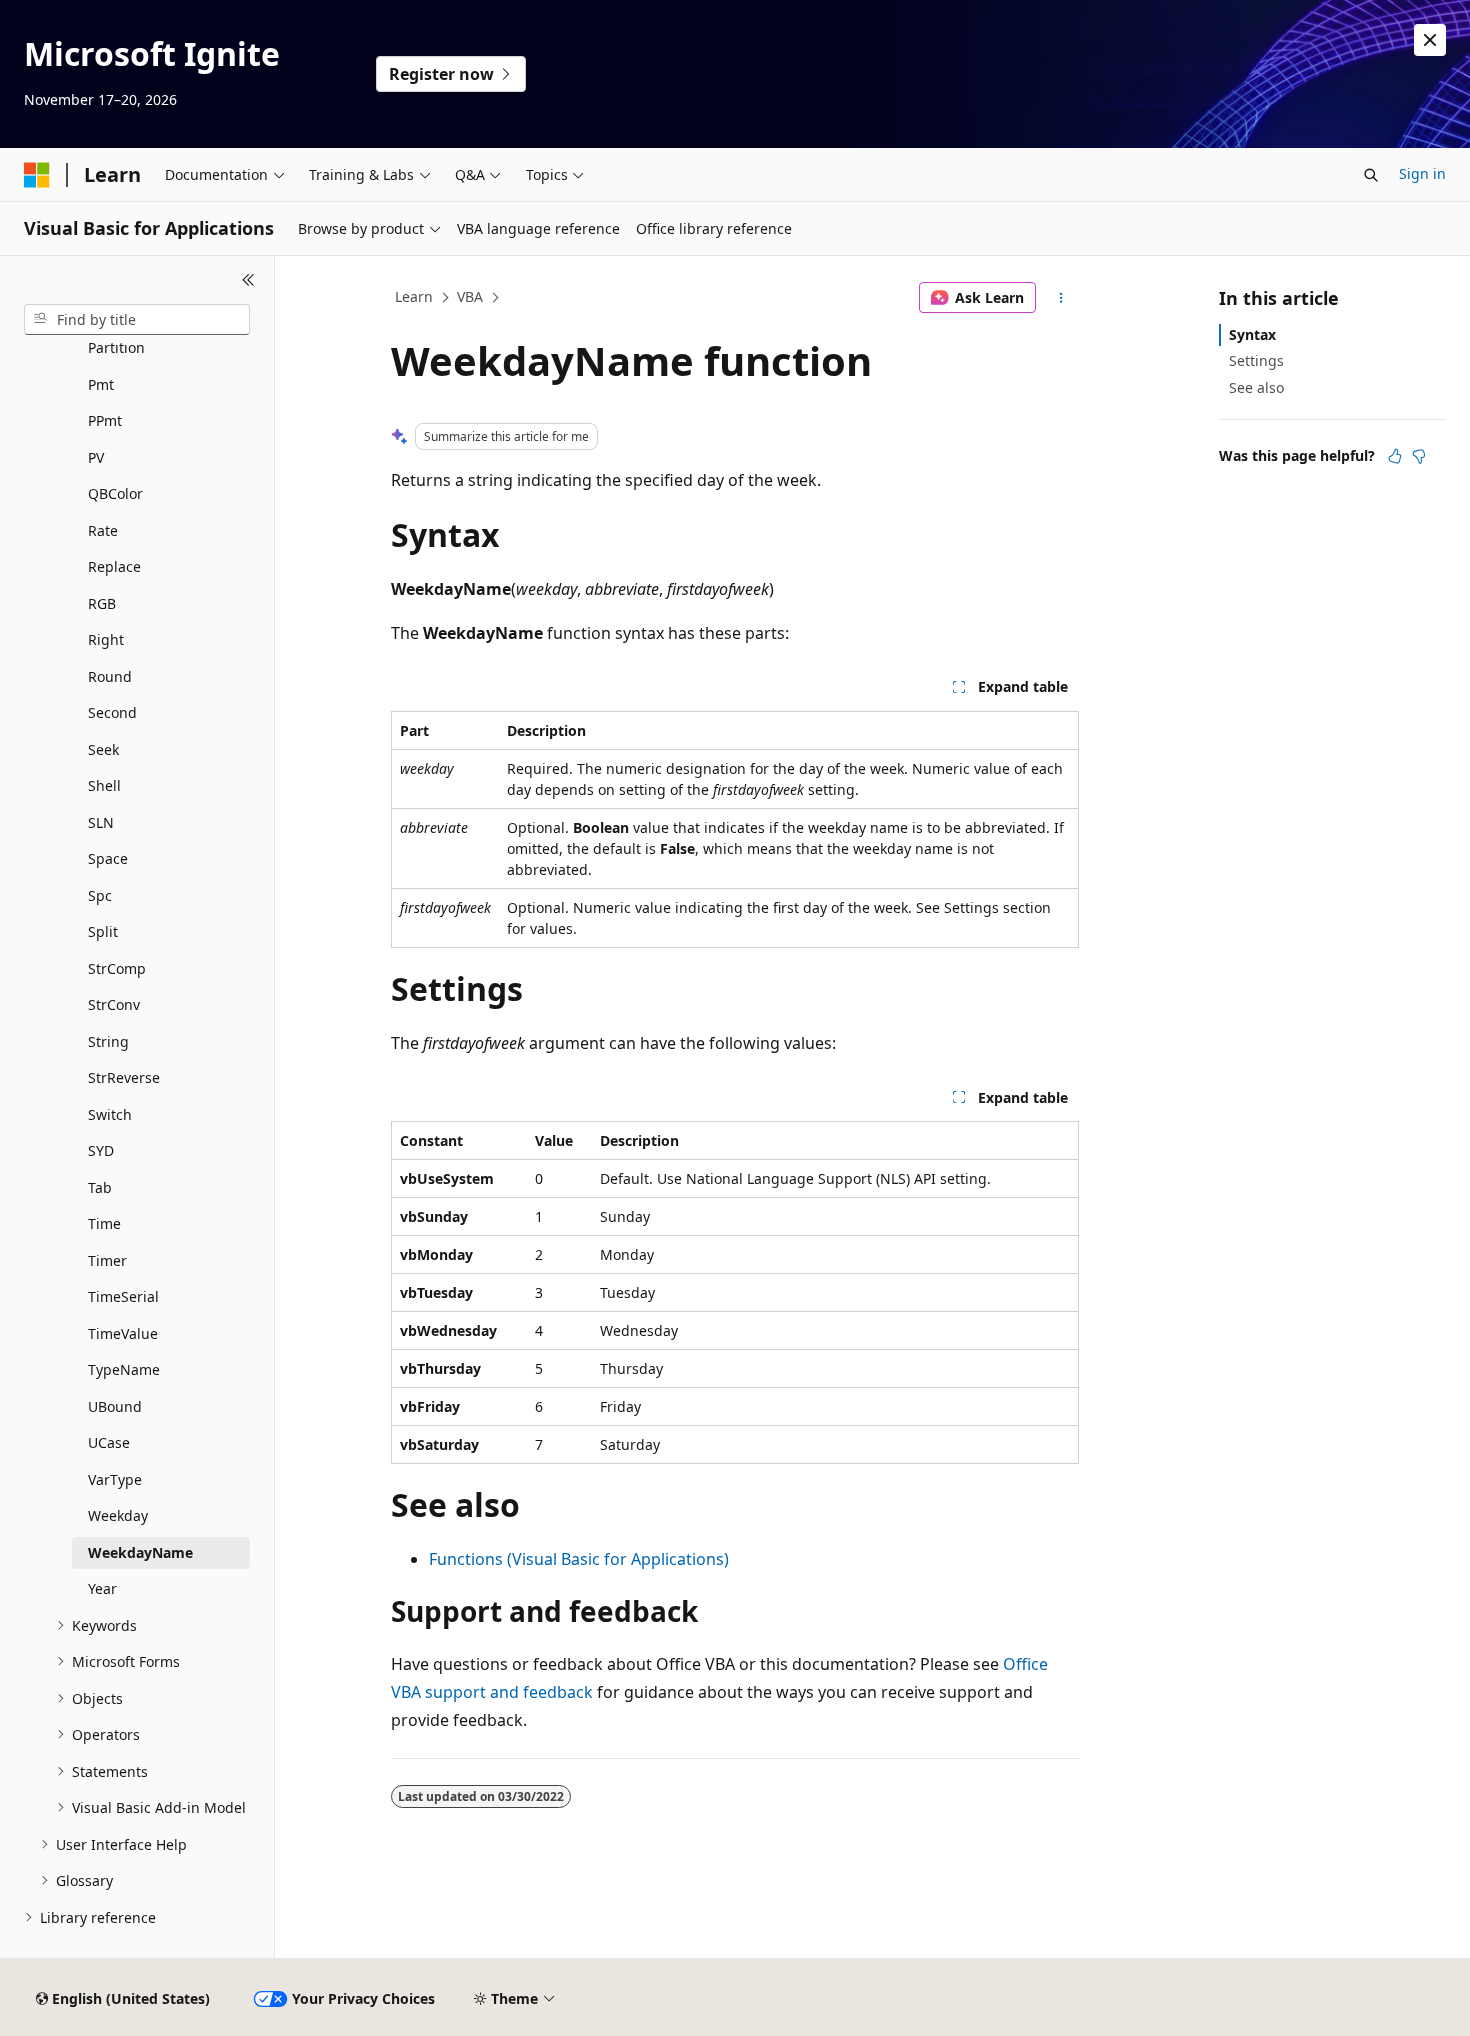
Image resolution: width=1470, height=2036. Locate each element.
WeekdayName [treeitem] (140, 1552)
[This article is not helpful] (1419, 456)
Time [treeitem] (104, 1223)
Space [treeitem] (108, 858)
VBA (470, 296)
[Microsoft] (37, 175)
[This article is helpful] (1395, 456)
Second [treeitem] (112, 712)
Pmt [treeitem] (101, 384)
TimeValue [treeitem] (123, 1333)
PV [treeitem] (96, 457)
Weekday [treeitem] (118, 1515)
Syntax (1252, 334)
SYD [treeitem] (101, 1150)
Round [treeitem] (110, 676)
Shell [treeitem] (104, 785)
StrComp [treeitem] (117, 968)
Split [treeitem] (103, 931)
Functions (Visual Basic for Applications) (579, 1559)
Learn (414, 296)
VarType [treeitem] (115, 1479)
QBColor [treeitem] (115, 493)
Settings (1256, 360)
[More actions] (1061, 298)
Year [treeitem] (102, 1588)
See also (1256, 387)
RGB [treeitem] (102, 603)
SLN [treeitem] (101, 822)
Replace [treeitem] (114, 566)
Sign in (1422, 173)
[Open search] (1371, 175)
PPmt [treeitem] (105, 420)
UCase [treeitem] (109, 1442)
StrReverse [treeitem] (124, 1077)
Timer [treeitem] (107, 1260)
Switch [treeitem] (110, 1114)
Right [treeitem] (106, 639)
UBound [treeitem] (115, 1406)
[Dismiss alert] (1430, 40)
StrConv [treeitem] (114, 1004)
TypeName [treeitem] (124, 1369)
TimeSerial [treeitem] (123, 1296)
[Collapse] (248, 280)
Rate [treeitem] (103, 530)
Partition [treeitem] (116, 347)
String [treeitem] (108, 1041)
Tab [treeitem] (100, 1187)
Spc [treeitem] (100, 895)
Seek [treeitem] (103, 749)
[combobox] (137, 320)
